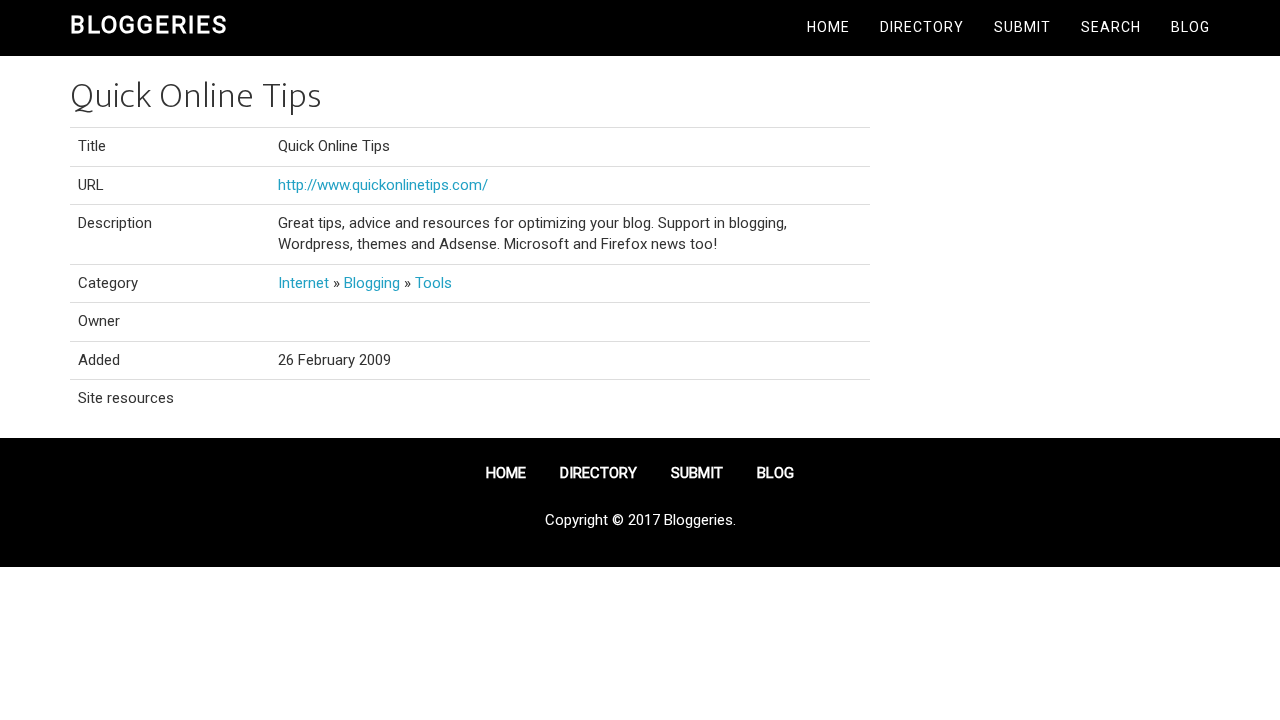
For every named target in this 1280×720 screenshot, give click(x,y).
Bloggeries (149, 25)
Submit (1022, 27)
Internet (303, 283)
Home (828, 27)
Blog (1190, 27)
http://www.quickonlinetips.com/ (383, 185)
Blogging (372, 283)
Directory (922, 27)
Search (1111, 27)
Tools (433, 283)
